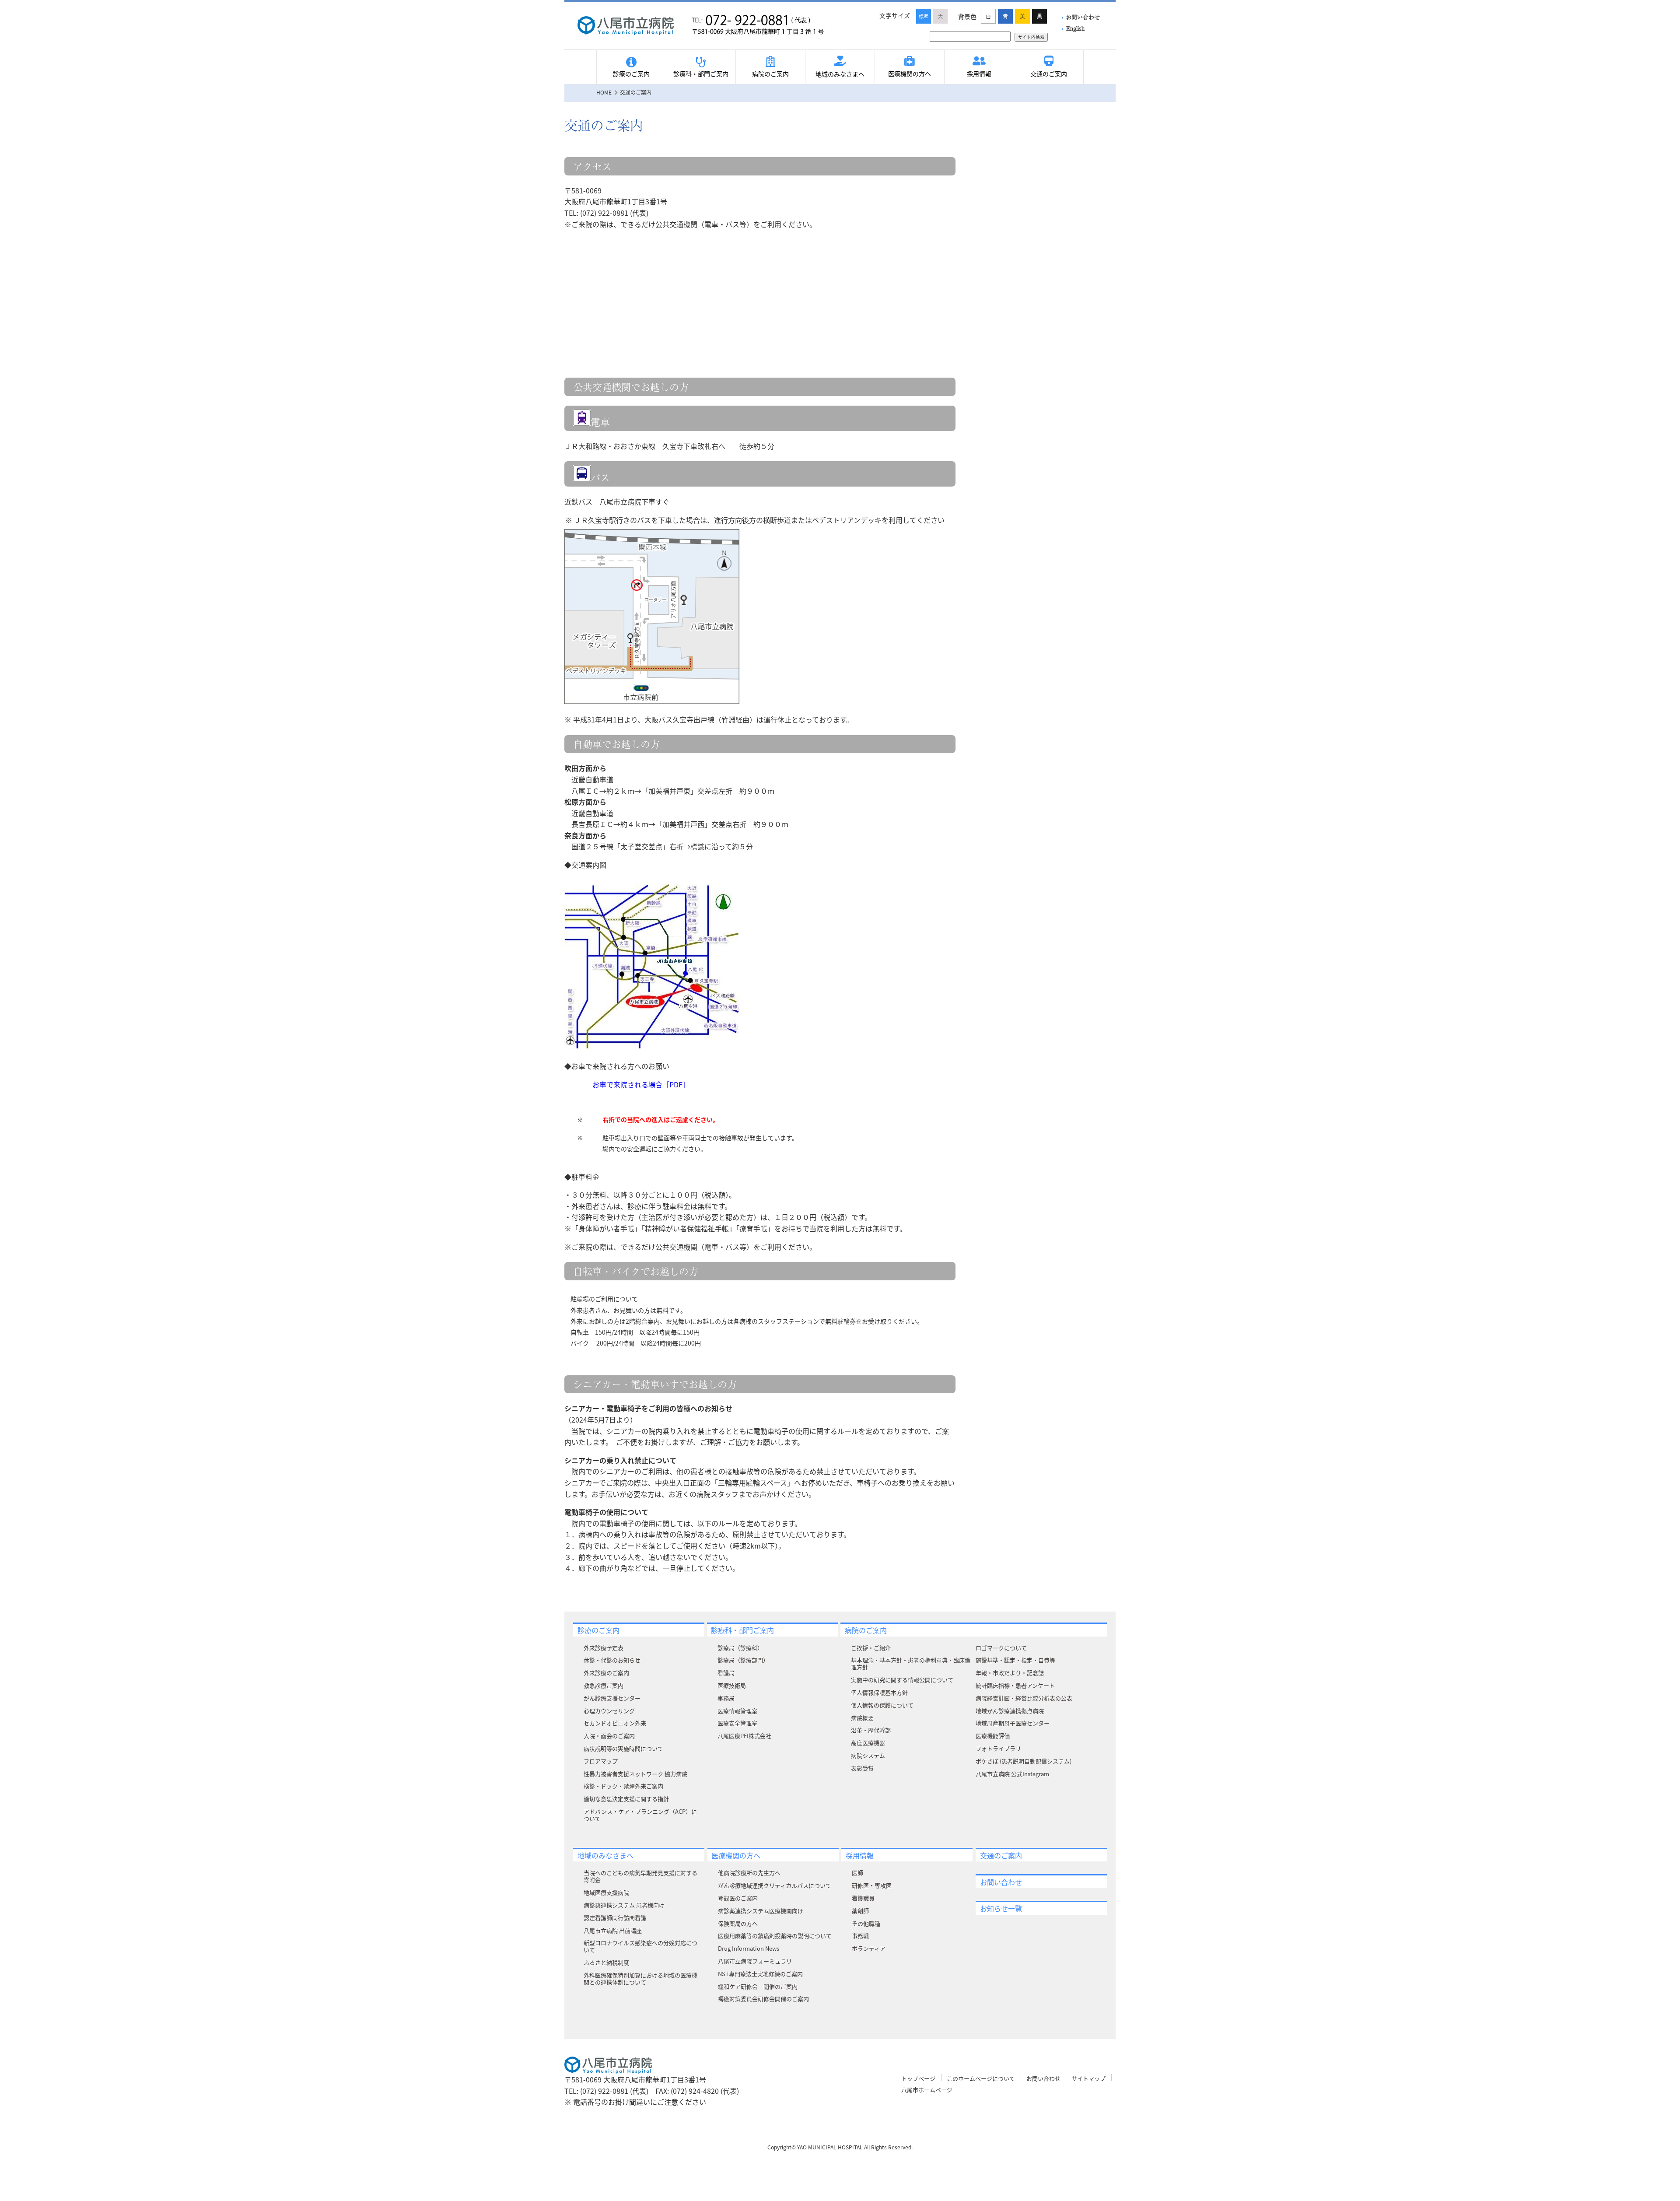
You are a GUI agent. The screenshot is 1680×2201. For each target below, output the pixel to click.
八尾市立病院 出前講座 (613, 1930)
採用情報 (979, 74)
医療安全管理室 (737, 1723)
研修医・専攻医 (872, 1885)
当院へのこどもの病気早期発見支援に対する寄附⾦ (640, 1876)
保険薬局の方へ (738, 1923)
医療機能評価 (993, 1736)
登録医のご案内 (738, 1898)
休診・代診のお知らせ (612, 1660)
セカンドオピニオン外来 (615, 1723)
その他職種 (866, 1923)
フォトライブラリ (998, 1748)
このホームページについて (981, 2078)
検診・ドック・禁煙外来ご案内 (623, 1786)
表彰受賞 (862, 1768)
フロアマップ (601, 1761)
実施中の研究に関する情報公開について (902, 1680)
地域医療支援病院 (606, 1892)
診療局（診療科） (740, 1648)
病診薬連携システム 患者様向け (624, 1905)
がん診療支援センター (612, 1698)
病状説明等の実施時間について (623, 1748)
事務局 (726, 1698)
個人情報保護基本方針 (879, 1692)
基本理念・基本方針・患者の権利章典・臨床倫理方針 (911, 1663)
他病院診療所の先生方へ (749, 1873)
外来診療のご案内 (606, 1673)
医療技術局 (732, 1685)
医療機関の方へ (910, 74)
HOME (604, 92)
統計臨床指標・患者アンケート (1015, 1685)
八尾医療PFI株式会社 (744, 1736)
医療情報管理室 (737, 1711)
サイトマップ (1088, 2078)
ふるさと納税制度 (606, 1962)
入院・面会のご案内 (609, 1736)
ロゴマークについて (1001, 1648)
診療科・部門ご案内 (701, 74)
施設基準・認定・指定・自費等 (1015, 1660)
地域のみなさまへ (840, 74)
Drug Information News (749, 1948)
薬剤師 (860, 1911)
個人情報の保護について (882, 1705)
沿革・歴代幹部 (871, 1730)
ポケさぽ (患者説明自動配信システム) (1024, 1761)
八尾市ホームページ (927, 2090)
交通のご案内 (1049, 74)
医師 (857, 1873)
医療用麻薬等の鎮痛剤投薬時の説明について (775, 1936)
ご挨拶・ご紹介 (871, 1648)
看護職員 (863, 1898)
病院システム (868, 1755)
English (1075, 28)
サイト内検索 (1031, 37)
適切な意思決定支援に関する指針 (626, 1799)
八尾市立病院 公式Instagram (1012, 1774)
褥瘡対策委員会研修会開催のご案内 (763, 1999)
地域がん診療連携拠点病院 (1010, 1711)
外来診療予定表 (604, 1648)
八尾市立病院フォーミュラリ (755, 1961)
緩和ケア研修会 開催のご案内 (758, 1986)
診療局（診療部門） (743, 1660)
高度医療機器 (868, 1743)
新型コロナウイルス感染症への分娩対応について (640, 1946)
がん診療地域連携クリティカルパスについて (775, 1885)
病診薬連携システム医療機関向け (761, 1911)
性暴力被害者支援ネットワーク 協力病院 (635, 1774)
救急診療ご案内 (604, 1685)
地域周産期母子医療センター (1013, 1723)
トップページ (918, 2078)
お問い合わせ (1083, 17)
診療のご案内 (631, 74)
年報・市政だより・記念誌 (1010, 1673)
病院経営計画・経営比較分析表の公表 (1024, 1698)
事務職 (860, 1936)
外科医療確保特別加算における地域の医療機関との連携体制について (640, 1978)
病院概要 (862, 1718)
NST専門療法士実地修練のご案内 (760, 1974)
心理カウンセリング (609, 1711)
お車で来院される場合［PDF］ (641, 1084)
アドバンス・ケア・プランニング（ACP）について (640, 1815)
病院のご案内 (770, 74)
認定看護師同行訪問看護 (615, 1918)
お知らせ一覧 (1001, 1908)
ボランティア (869, 1948)
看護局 (726, 1673)
